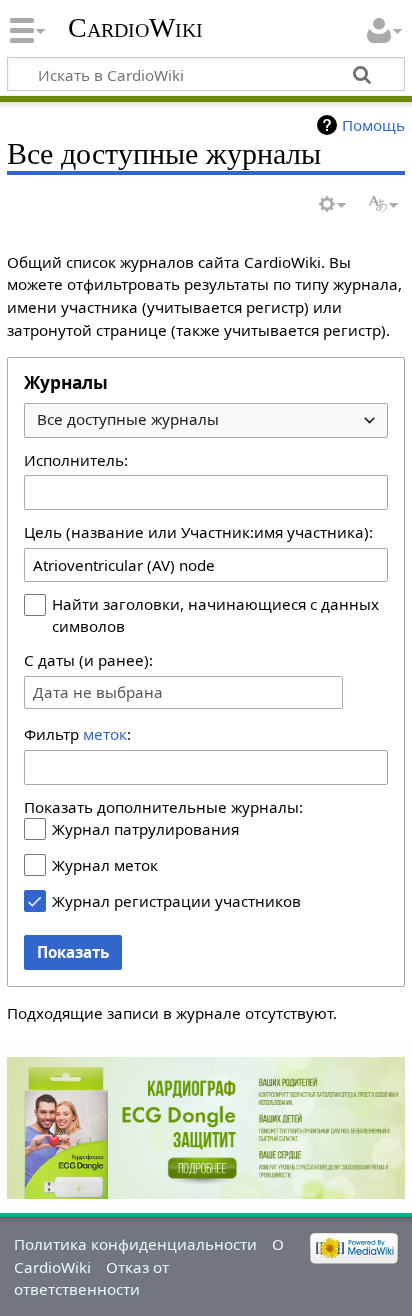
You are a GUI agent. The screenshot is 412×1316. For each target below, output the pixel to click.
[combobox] (206, 420)
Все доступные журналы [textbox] (128, 419)
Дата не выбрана (98, 692)
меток (105, 734)
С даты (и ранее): (88, 660)
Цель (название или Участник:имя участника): (198, 532)
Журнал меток (105, 865)
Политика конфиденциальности (135, 1244)
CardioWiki (135, 27)
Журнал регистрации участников (176, 901)
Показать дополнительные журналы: (163, 807)
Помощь (373, 125)
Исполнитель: (76, 460)
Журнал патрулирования (145, 829)
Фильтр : (77, 734)
